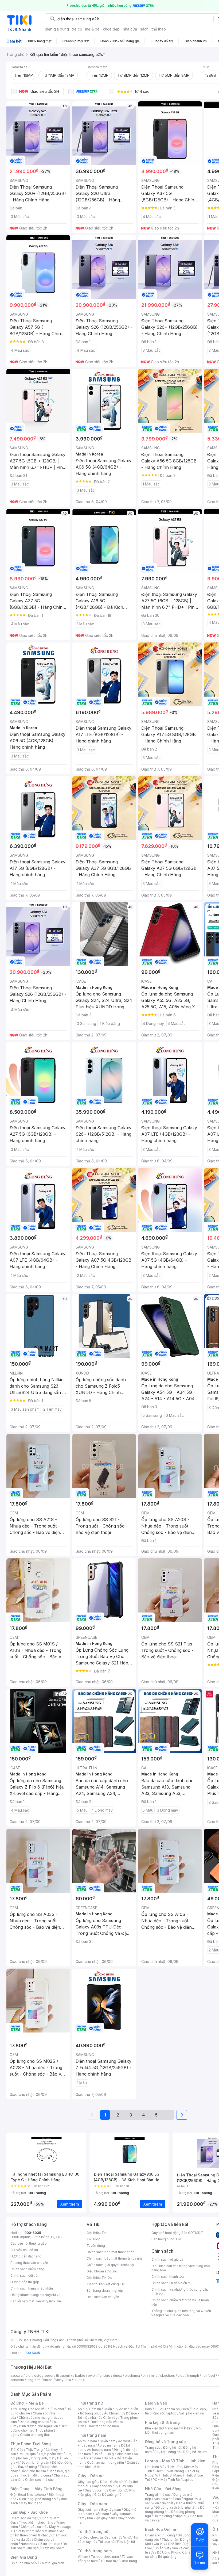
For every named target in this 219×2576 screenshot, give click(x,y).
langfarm (34, 2380)
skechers (168, 2376)
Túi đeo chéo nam (105, 2557)
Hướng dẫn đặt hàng (26, 2256)
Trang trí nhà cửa (158, 2495)
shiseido (17, 2380)
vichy (59, 2380)
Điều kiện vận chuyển (103, 2297)
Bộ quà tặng (167, 2557)
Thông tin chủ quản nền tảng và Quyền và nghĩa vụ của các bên (181, 2313)
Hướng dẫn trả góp (25, 2282)
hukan (48, 2380)
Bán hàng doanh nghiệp (105, 2290)
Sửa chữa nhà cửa (167, 2499)
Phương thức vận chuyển (29, 2263)
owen (92, 2376)
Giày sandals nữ (104, 2486)
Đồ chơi (58, 2409)
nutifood (208, 2376)
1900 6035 (32, 2353)
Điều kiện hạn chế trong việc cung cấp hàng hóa (181, 2268)
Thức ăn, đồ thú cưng (35, 2475)
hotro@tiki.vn (50, 2295)
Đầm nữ (95, 2409)
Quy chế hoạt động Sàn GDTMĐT (177, 2233)
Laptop (188, 2480)
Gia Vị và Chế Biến (168, 2544)
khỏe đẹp (111, 29)
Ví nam (83, 2557)
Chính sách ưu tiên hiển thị (171, 2283)
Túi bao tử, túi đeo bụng (119, 2561)
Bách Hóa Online (161, 2529)
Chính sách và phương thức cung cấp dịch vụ (180, 2292)
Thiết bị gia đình (52, 2563)
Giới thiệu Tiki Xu (99, 2278)
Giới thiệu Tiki (97, 2233)
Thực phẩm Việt (51, 2454)
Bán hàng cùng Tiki (166, 2239)
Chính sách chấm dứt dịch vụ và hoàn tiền (180, 2302)
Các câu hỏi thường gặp (29, 2243)
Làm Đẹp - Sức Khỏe (29, 2512)
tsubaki (79, 2380)
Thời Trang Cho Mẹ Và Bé (30, 2409)
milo (154, 2376)
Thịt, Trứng (34, 2450)
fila (69, 2380)
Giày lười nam (88, 2510)
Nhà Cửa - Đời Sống (163, 2489)
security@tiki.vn (48, 2301)
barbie (80, 2376)
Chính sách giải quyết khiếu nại (110, 2265)
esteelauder (44, 2376)
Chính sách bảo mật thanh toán (110, 2252)
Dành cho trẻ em (33, 2471)
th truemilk (64, 2376)
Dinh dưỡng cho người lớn (38, 2426)
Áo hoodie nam (99, 2450)
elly (145, 2376)
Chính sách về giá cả (167, 2259)
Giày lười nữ (118, 2490)
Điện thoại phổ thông (35, 2499)
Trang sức (153, 2447)
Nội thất (167, 2503)
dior (28, 2376)
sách (144, 29)
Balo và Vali (156, 2403)
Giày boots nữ (95, 2490)
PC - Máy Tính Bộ (166, 2480)
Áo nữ (82, 2409)
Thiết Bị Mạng (171, 2475)
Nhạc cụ (181, 2516)
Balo (148, 2409)
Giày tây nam (111, 2510)
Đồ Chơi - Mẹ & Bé (27, 2403)
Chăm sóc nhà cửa (39, 2480)
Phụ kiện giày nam (101, 2518)
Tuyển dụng (96, 2246)
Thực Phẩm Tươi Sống (31, 2444)
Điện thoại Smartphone (28, 2495)
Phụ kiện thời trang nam (174, 2430)
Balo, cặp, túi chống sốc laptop (176, 2411)
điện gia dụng (57, 29)
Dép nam (102, 2514)
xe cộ (77, 29)
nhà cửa (130, 29)
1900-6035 (32, 2233)
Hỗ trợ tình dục (49, 2544)
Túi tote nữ (106, 2542)
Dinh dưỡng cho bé (34, 2422)
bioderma (132, 2376)
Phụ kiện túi (126, 2542)
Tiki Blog (93, 2239)
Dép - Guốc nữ (111, 2482)
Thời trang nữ (90, 2403)
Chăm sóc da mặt (24, 2518)
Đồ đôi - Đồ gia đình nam (112, 2454)
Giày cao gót (88, 2482)
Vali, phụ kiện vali (192, 2413)
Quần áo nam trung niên (105, 2462)
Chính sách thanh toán (169, 2277)
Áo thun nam (87, 2441)
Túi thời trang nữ (93, 2531)
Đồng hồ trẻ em (195, 2452)
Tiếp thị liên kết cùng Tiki (106, 2284)
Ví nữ (127, 2537)
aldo (181, 2376)
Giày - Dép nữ (91, 2476)
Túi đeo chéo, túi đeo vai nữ (99, 2537)
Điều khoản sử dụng (102, 2271)
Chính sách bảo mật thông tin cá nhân (116, 2258)
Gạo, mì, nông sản (35, 2462)
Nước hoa (28, 2544)
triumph (193, 2376)
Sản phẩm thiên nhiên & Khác (38, 2533)
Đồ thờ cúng (163, 2516)
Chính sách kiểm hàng (27, 2269)
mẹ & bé (92, 29)
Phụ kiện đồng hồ (167, 2452)
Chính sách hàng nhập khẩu (32, 2288)
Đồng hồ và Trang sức (165, 2442)
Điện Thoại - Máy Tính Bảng (36, 2489)
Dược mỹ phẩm (53, 2548)
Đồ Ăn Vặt (162, 2548)
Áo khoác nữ (114, 2413)
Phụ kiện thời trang (162, 2422)
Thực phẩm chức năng (36, 2522)
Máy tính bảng (32, 2503)
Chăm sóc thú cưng (160, 2535)
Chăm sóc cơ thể (34, 2527)
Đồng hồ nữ (172, 2447)
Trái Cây (17, 2450)
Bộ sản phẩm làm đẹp (39, 2546)
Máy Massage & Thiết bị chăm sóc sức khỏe (41, 2529)
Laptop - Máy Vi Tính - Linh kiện (175, 2461)
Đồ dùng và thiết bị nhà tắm (176, 2507)
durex (118, 2376)
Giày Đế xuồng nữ (108, 2495)
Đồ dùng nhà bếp (24, 2563)
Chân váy (110, 2418)
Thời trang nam (92, 2435)
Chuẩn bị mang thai (35, 2435)
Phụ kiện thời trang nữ (161, 2428)
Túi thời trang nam (95, 2551)
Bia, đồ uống (28, 2467)
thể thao (159, 29)
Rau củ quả (27, 2454)
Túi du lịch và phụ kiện (172, 2409)
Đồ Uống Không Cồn (173, 2552)
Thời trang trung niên (103, 2426)
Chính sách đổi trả (24, 2275)
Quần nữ (110, 2409)
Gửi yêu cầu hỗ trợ (24, 2250)
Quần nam (107, 2441)
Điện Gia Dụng (24, 2557)
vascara (17, 2376)
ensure (105, 2376)
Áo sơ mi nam (108, 2445)
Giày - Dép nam (92, 2504)
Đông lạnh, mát (43, 2458)
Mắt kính (187, 2428)
